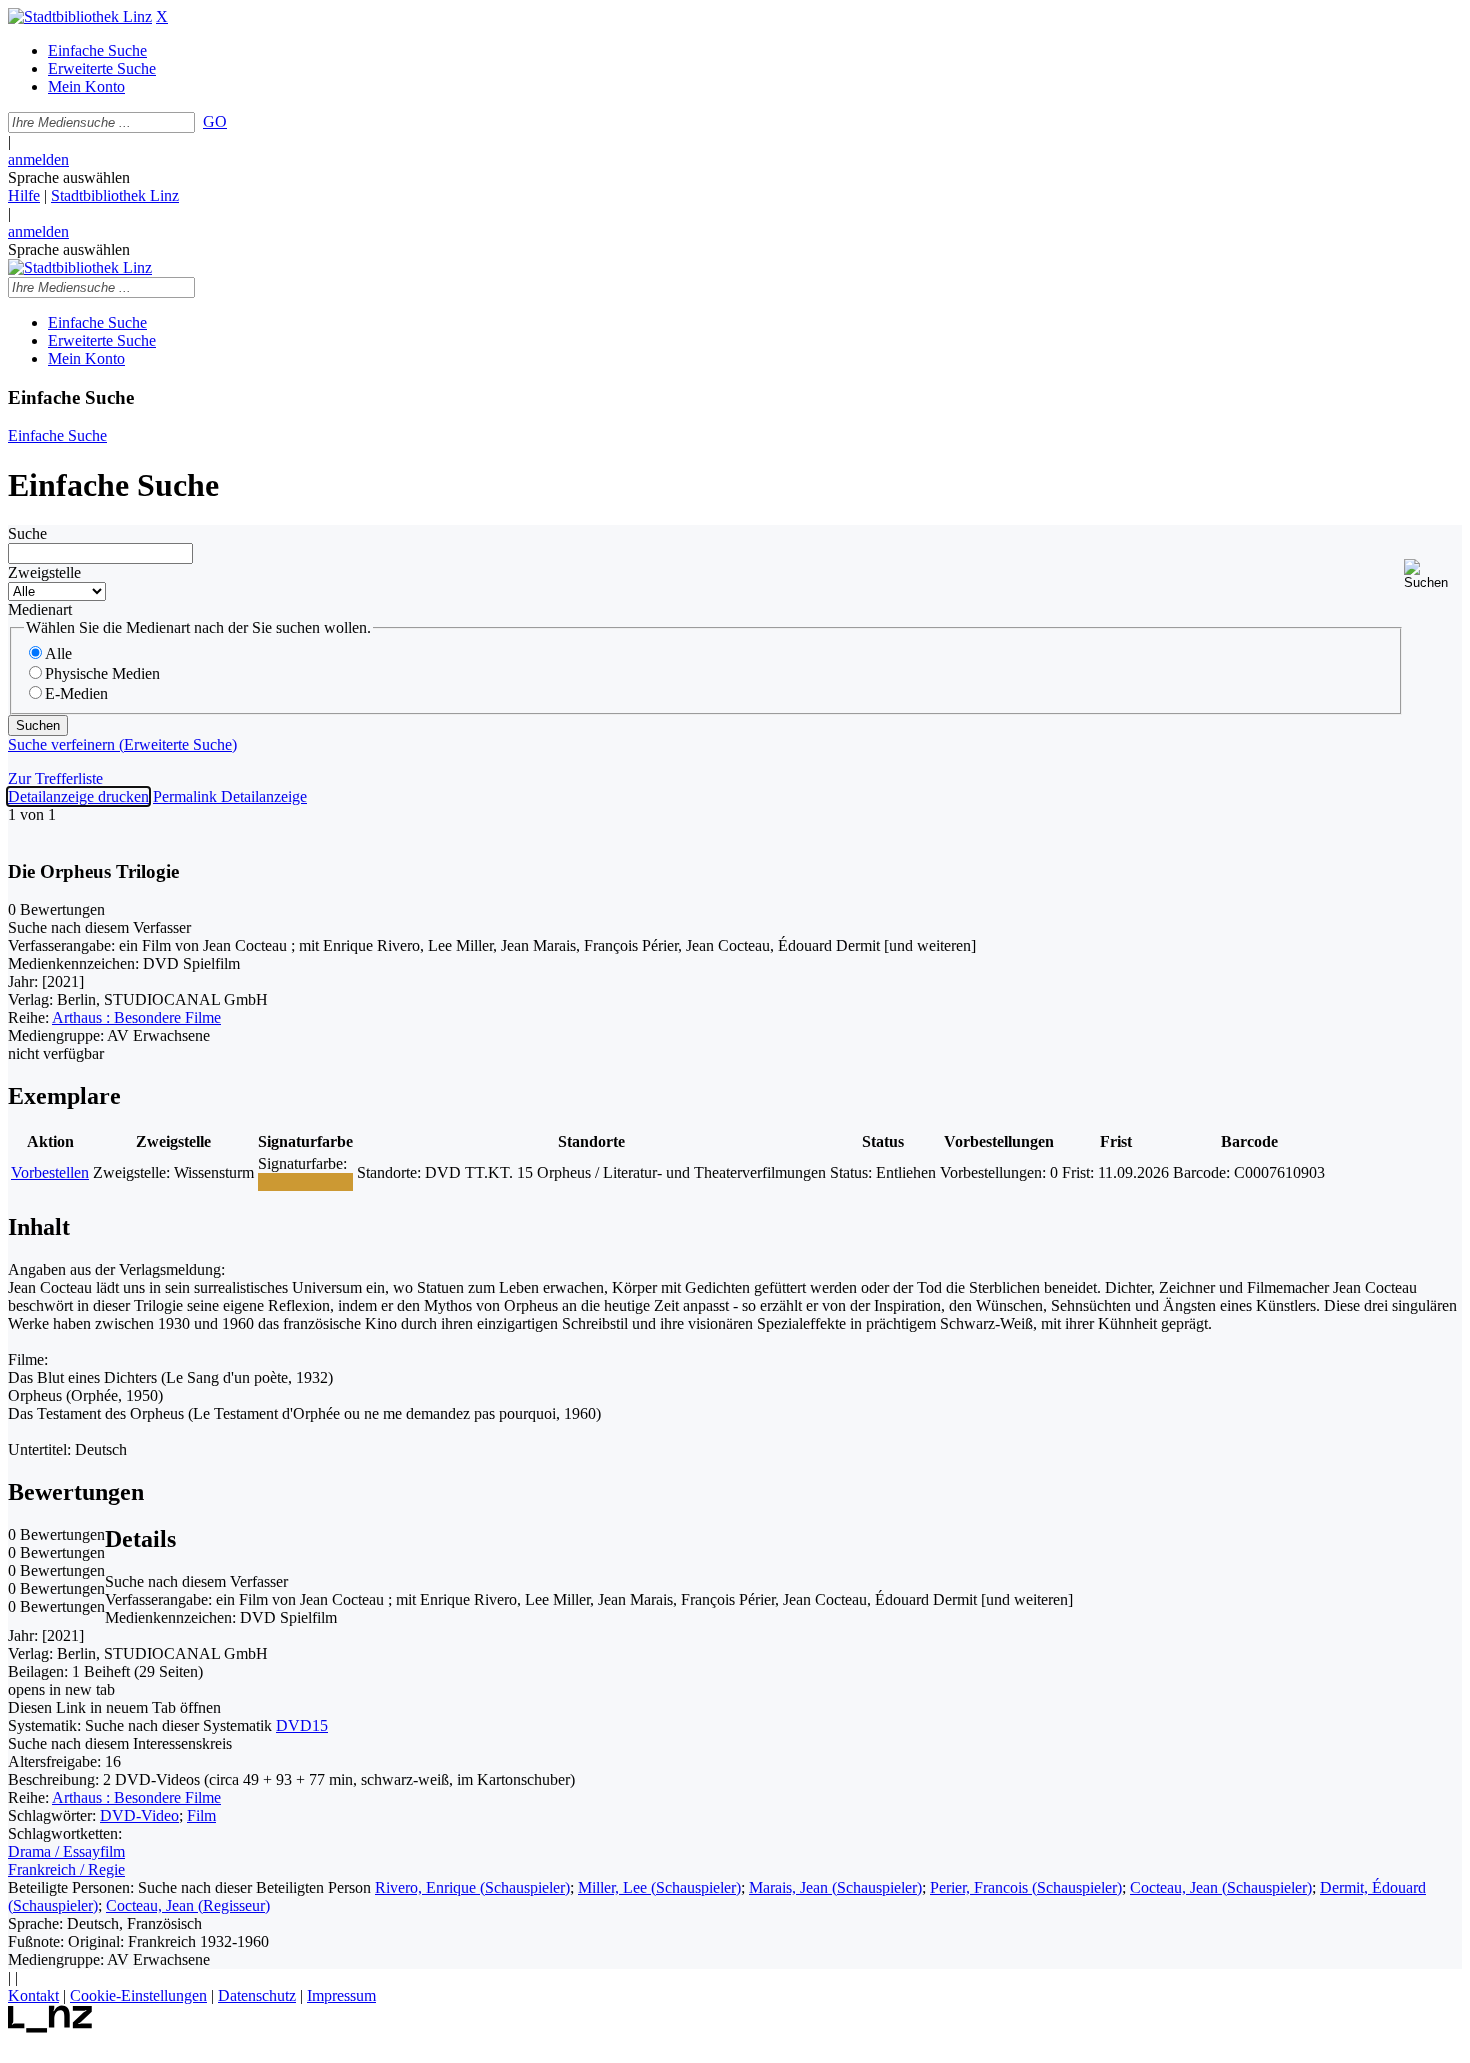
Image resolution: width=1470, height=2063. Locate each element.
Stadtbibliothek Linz (115, 195)
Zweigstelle (44, 572)
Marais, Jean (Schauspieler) (835, 1887)
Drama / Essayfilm (66, 1851)
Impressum (341, 1995)
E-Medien (76, 693)
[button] (1433, 574)
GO (215, 121)
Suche (27, 533)
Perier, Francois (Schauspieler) (1026, 1887)
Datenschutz (257, 1995)
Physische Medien (102, 673)
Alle (58, 653)
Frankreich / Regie (66, 1869)
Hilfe (24, 195)
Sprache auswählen (69, 177)
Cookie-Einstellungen (138, 1995)
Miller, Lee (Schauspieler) (659, 1887)
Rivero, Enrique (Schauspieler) (472, 1887)
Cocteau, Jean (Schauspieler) (1221, 1887)
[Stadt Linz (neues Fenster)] (50, 2027)
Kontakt (33, 1995)
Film (201, 1815)
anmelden (38, 159)
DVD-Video (139, 1815)
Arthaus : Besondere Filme (136, 1017)
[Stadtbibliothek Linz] (80, 16)
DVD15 (302, 1725)
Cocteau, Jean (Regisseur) (188, 1905)
